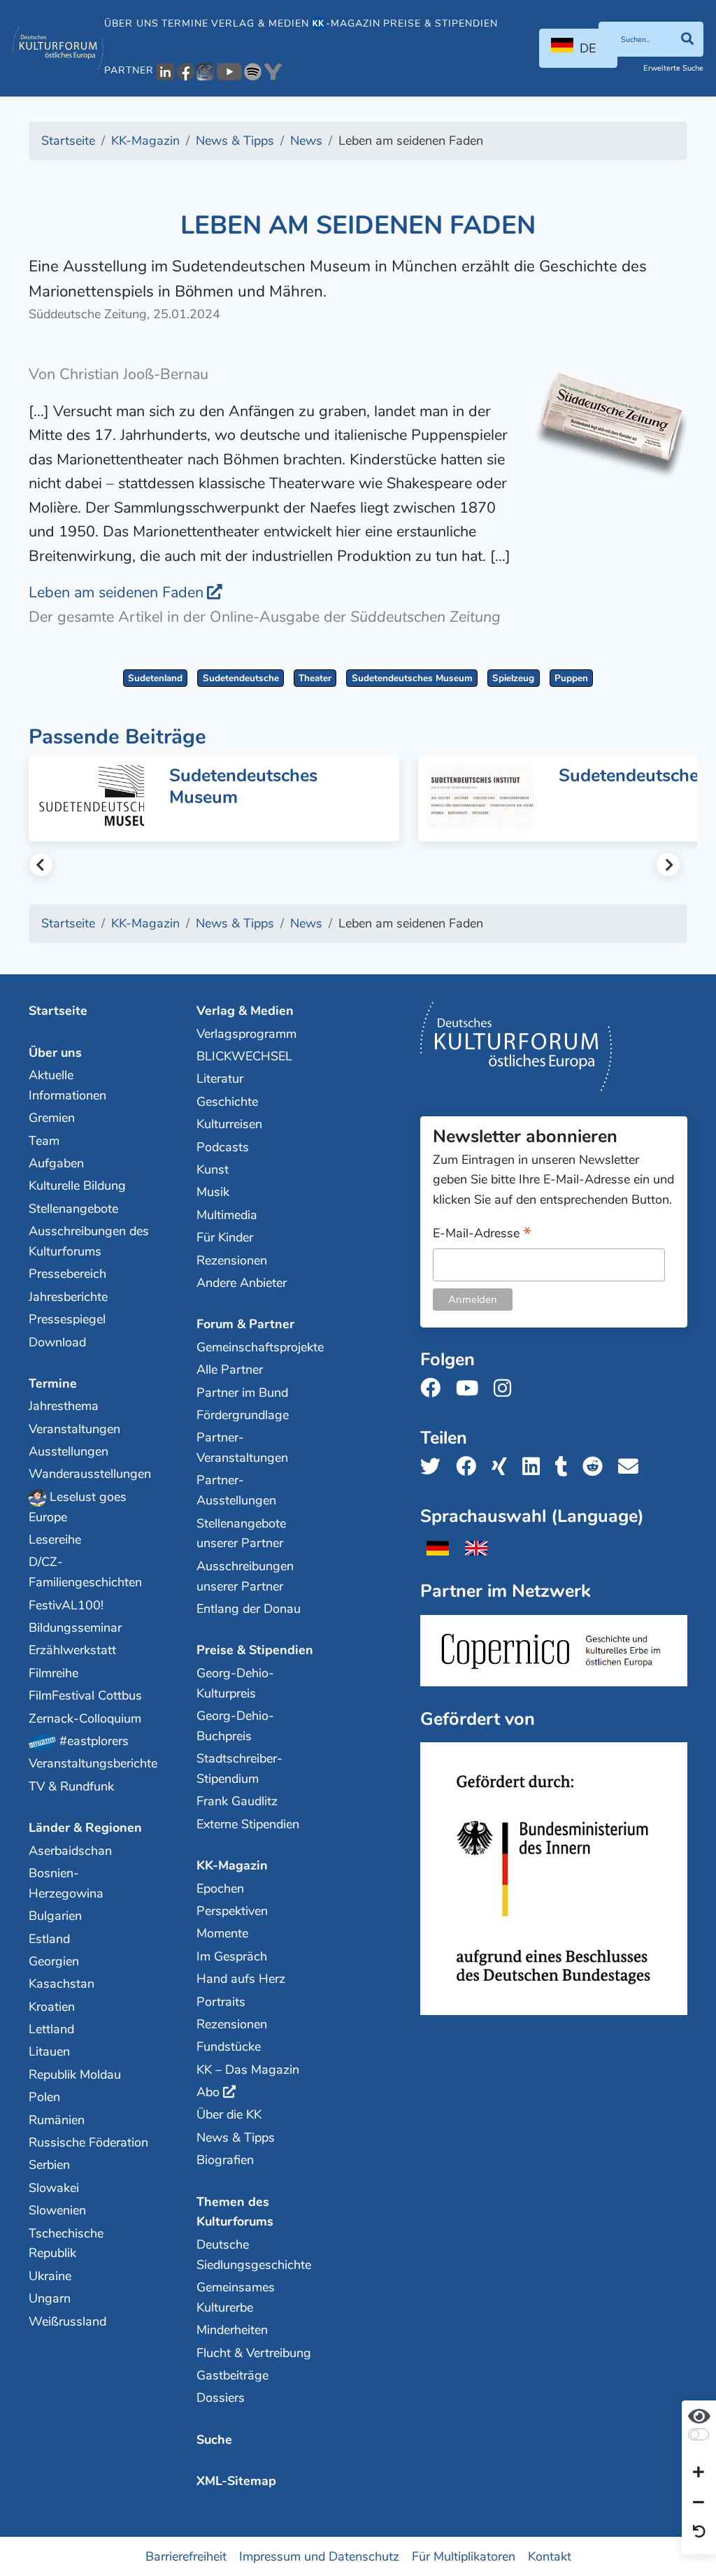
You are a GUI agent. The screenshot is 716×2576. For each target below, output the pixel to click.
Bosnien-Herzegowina (66, 1883)
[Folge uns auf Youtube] (471, 1389)
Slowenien (57, 2210)
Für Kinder (225, 1237)
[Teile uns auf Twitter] (435, 1467)
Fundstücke (229, 2047)
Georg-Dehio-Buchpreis (235, 1726)
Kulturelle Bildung (77, 1186)
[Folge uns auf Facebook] (435, 1389)
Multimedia (227, 1215)
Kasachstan (62, 1984)
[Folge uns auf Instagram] (507, 1389)
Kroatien (52, 2007)
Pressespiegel (67, 1319)
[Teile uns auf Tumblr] (566, 1467)
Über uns (131, 23)
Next (668, 865)
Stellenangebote (73, 1209)
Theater (315, 678)
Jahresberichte (68, 1297)
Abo (208, 2092)
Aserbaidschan (70, 1851)
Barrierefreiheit (186, 2556)
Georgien (54, 1961)
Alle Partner (230, 1369)
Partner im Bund (242, 1393)
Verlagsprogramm (246, 1034)
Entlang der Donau (249, 1609)
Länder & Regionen (85, 1828)
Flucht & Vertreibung (254, 2353)
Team (44, 1141)
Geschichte (227, 1102)
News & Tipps (236, 2137)
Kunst (213, 1169)
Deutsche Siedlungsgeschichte (254, 2255)
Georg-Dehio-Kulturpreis (235, 1683)
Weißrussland (67, 2321)
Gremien (52, 1118)
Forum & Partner (245, 1324)
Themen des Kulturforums (235, 2212)
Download (57, 1342)
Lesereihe (55, 1539)
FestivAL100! (66, 1605)
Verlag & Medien (260, 23)
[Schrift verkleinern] (699, 2503)
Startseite (58, 1011)
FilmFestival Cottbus (85, 1695)
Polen (44, 2097)
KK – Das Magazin (248, 2070)
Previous (41, 865)
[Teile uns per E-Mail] (632, 1467)
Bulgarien (55, 1916)
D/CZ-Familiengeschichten (85, 1572)
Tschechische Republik (66, 2243)
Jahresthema (64, 1406)
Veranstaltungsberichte (89, 1763)
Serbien (49, 2165)
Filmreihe (53, 1673)
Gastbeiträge (232, 2375)
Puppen (571, 678)
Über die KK (229, 2114)
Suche (214, 2440)
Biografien (225, 2160)
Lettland (51, 2029)
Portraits (221, 2002)
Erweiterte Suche (673, 68)
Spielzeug (513, 678)
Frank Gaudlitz (237, 1801)
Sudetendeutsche (241, 678)
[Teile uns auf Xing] (503, 1467)
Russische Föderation (88, 2142)
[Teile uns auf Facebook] (470, 1467)
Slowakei (54, 2188)
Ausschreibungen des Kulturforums (89, 1241)
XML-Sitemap (236, 2481)
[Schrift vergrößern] (699, 2473)
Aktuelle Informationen (67, 1085)
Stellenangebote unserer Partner (241, 1533)
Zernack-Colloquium (85, 1718)
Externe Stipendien (248, 1824)
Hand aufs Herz (241, 1979)
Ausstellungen (69, 1451)
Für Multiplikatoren (464, 2556)
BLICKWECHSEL (244, 1056)
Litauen (49, 2051)
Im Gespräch (232, 1956)
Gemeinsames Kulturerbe (236, 2297)
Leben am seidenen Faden (116, 592)
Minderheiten (232, 2330)
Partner (129, 70)
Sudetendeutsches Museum (412, 678)
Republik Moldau (75, 2075)
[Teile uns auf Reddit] (597, 1467)
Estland (49, 1939)
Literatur (220, 1079)
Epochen (220, 1888)
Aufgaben (56, 1163)
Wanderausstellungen (89, 1474)
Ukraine (50, 2276)
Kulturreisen (229, 1124)
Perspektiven (232, 1911)
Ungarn (50, 2298)
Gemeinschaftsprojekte (257, 1347)
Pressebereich (67, 1274)
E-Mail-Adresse (482, 1234)
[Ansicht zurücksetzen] (699, 2533)
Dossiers (221, 2398)
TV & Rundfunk (71, 1786)
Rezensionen (232, 1260)
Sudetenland (155, 678)
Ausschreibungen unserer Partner (245, 1576)
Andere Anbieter (242, 1283)
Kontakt (550, 2556)
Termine (185, 23)
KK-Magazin (232, 1865)
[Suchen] (687, 39)
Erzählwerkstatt (72, 1650)
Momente (222, 1933)
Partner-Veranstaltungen (242, 1447)
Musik (213, 1192)
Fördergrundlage (243, 1415)
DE (588, 48)
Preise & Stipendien (441, 23)
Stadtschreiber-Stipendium (239, 1769)
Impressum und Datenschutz (319, 2556)
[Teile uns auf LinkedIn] (535, 1467)
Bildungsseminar (75, 1628)
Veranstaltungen (74, 1429)
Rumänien (57, 2120)
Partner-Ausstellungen (236, 1490)
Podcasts (223, 1147)
